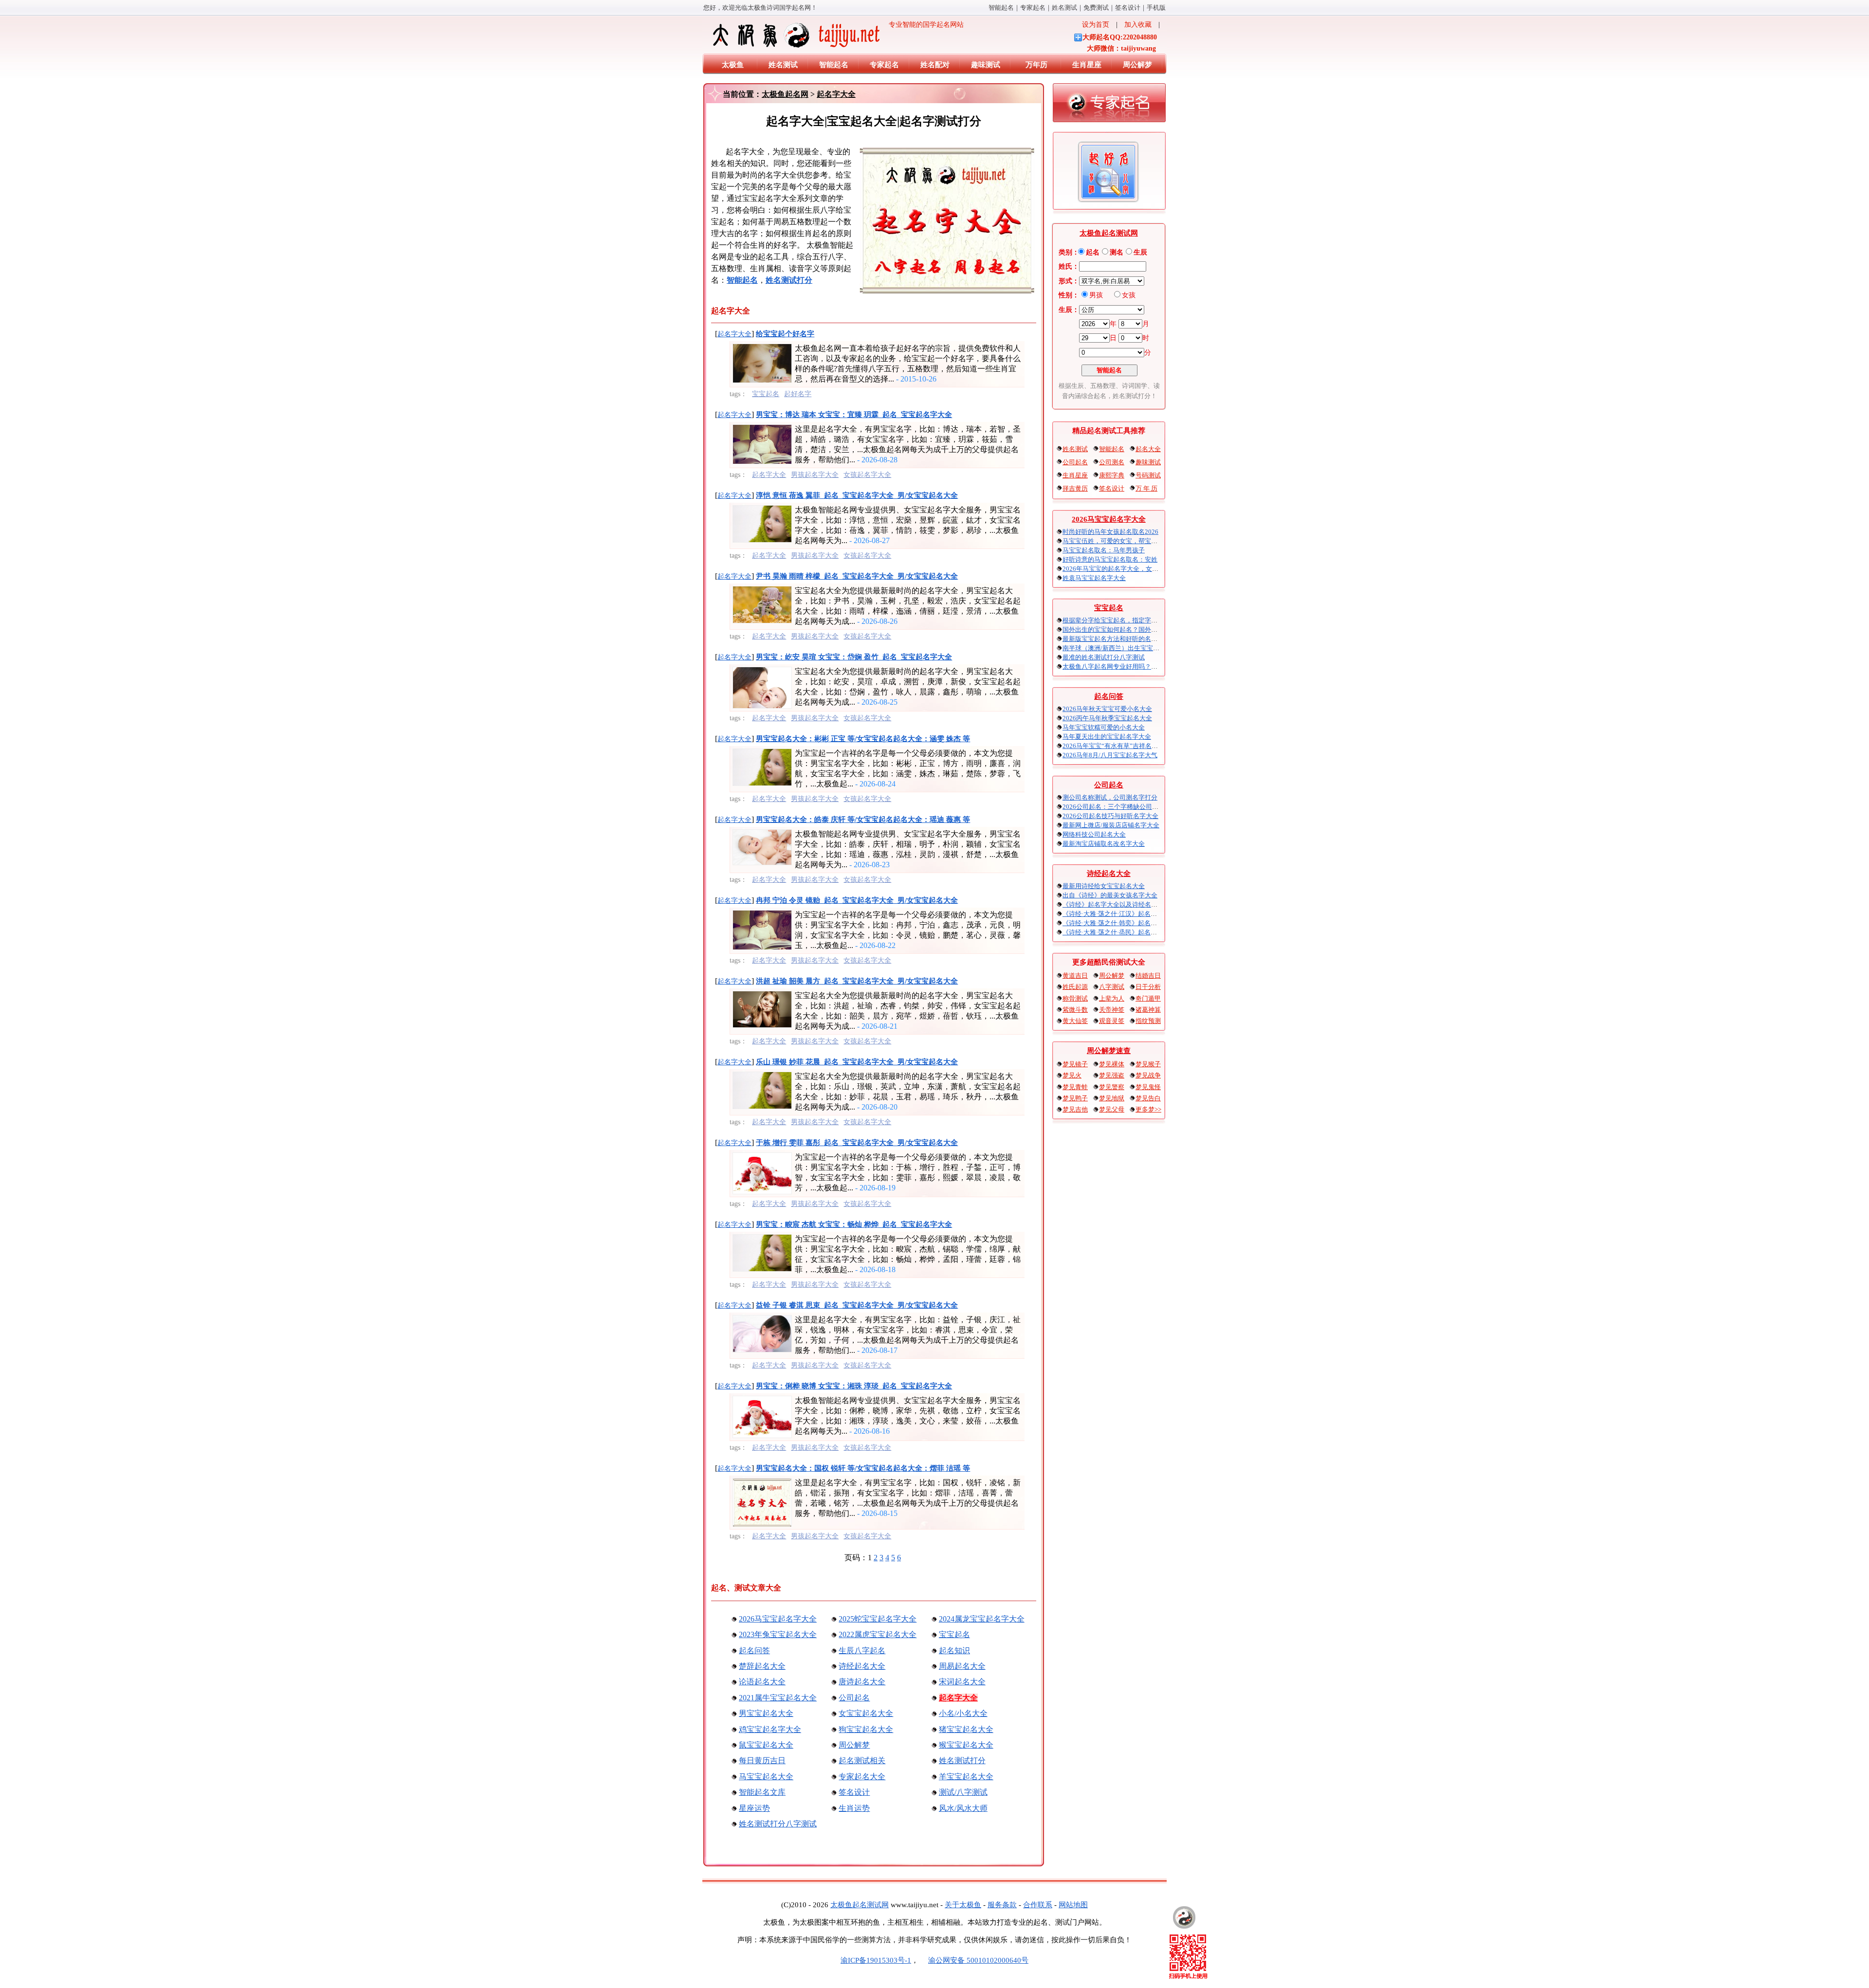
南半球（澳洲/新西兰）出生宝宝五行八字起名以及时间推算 (1146, 648)
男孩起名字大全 (815, 475)
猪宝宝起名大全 (966, 1729)
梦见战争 (1148, 1075)
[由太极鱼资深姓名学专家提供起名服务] (1109, 105)
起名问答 (754, 1651)
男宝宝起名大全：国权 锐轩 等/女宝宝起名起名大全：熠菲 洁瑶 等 (863, 1468)
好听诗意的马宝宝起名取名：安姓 (1110, 559)
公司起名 (854, 1698)
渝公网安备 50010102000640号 (978, 1960)
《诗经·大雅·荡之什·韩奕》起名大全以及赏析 (1126, 923)
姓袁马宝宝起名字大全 (1094, 578)
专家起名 (1033, 8)
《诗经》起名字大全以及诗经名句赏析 (1116, 904)
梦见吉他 (1075, 1109)
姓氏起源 (1075, 987)
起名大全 (1148, 449)
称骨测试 (1075, 998)
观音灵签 (1112, 1021)
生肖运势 (854, 1808)
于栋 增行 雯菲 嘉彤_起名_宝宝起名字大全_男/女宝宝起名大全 (857, 1143)
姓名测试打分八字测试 (778, 1824)
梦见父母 (1112, 1109)
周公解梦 (1137, 65)
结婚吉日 (1148, 976)
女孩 (1129, 295)
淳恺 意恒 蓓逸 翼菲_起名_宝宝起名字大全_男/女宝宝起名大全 (857, 495)
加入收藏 (1138, 25)
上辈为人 (1112, 998)
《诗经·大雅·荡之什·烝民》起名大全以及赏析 (1126, 932)
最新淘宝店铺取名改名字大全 (1104, 844)
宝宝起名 (766, 394)
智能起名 (1001, 8)
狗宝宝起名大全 (866, 1729)
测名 (1117, 252)
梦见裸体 (1112, 1064)
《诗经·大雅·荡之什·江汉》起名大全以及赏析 (1126, 914)
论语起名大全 (762, 1682)
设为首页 (1096, 25)
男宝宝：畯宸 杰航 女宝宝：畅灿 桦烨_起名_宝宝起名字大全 (854, 1224)
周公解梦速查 (1109, 1051)
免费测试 (1096, 8)
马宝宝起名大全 (766, 1777)
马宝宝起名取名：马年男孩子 (1104, 550)
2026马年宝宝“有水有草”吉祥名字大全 (1117, 746)
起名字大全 (836, 94)
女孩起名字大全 (867, 475)
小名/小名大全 (963, 1713)
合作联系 (1038, 1905)
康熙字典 (1112, 475)
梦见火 (1072, 1075)
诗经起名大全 (862, 1666)
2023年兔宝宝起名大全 (778, 1634)
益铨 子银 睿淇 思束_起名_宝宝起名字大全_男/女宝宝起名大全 (857, 1305)
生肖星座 (1087, 65)
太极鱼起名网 (785, 94)
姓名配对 (935, 65)
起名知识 (954, 1651)
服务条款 (1002, 1905)
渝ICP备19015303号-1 (876, 1960)
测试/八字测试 (963, 1792)
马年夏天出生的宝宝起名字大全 (1107, 737)
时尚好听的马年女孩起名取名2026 (1110, 532)
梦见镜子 (1075, 1064)
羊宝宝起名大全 (966, 1777)
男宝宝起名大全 (766, 1713)
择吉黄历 (1075, 488)
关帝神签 (1112, 1010)
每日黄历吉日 (762, 1760)
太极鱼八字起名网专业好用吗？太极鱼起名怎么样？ (1135, 666)
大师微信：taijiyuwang (1121, 48)
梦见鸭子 (1075, 1098)
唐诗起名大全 (862, 1682)
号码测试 (1148, 475)
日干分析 (1148, 987)
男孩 (1096, 295)
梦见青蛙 (1075, 1087)
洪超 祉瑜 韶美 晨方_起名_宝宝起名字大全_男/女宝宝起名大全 (857, 981)
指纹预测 (1148, 1021)
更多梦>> (1148, 1109)
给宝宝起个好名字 (785, 334)
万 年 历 (1146, 488)
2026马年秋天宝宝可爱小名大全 (1107, 709)
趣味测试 (986, 65)
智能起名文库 (762, 1792)
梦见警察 (1112, 1087)
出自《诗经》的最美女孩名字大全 (1110, 895)
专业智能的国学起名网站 (923, 25)
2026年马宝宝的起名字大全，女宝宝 (1114, 569)
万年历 (1036, 65)
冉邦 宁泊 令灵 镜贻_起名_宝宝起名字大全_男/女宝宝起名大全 (857, 900)
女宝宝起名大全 (866, 1713)
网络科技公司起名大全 (1094, 834)
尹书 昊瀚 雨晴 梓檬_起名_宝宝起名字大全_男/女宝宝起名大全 (857, 576)
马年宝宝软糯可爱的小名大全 (1104, 727)
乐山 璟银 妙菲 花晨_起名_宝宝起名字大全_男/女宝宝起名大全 (857, 1062)
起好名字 (798, 394)
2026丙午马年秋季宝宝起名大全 (1107, 718)
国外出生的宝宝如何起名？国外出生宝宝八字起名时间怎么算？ (1151, 629)
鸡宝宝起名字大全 (770, 1729)
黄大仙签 (1075, 1021)
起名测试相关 (862, 1760)
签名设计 (1128, 8)
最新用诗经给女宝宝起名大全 (1104, 886)
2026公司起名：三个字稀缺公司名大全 (1117, 807)
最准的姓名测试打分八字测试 (1104, 657)
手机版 (1156, 8)
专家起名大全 (862, 1777)
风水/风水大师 (963, 1808)
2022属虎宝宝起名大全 (878, 1634)
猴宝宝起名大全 (966, 1745)
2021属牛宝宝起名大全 (778, 1698)
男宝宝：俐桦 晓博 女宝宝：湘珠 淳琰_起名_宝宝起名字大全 (854, 1386)
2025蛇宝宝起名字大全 (878, 1619)
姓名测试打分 (962, 1760)
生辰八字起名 (862, 1651)
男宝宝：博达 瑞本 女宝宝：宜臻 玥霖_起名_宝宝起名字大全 (854, 415)
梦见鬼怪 (1148, 1087)
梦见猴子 (1148, 1064)
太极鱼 (733, 65)
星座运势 (754, 1808)
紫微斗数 (1075, 1010)
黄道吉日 (1075, 976)
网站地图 (1073, 1905)
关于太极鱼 (963, 1905)
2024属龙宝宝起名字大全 (982, 1619)
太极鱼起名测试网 (1109, 233)
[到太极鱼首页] (1184, 1917)
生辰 (1140, 252)
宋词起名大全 (962, 1682)
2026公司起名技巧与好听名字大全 (1110, 816)
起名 (1093, 252)
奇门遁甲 (1148, 998)
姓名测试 (1064, 8)
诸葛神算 (1148, 1010)
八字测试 (1112, 987)
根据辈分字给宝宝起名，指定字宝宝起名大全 (1126, 620)
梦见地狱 (1112, 1098)
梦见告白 (1148, 1098)
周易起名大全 (962, 1666)
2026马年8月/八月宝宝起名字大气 (1110, 755)
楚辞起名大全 (762, 1666)
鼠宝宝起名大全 (766, 1745)
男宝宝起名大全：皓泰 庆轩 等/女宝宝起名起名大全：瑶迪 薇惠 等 (863, 820)
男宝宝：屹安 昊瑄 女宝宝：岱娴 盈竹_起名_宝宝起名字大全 (854, 657)
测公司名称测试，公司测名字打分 (1110, 797)
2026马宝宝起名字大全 (778, 1619)
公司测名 (1112, 462)
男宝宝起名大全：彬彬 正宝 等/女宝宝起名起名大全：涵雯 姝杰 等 (863, 739)
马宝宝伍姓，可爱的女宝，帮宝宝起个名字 (1123, 541)
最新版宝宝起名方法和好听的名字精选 (1116, 639)
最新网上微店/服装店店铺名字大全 (1111, 825)
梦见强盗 (1112, 1075)
